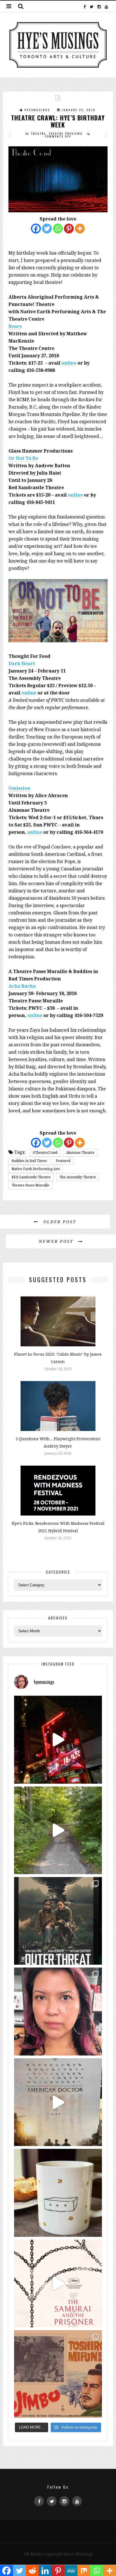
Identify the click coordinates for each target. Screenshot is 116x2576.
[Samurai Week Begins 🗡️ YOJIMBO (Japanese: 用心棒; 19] (58, 2374)
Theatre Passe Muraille (30, 1185)
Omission (19, 788)
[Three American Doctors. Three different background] (58, 2102)
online (69, 363)
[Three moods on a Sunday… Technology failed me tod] (58, 2011)
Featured (63, 1161)
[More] (80, 229)
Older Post (59, 1222)
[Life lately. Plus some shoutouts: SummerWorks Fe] (58, 1830)
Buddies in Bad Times (29, 1161)
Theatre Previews (66, 134)
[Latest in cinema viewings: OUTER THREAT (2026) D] (58, 1921)
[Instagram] (99, 6)
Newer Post (57, 1241)
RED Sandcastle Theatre (31, 1177)
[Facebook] (85, 6)
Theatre (38, 134)
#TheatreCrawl (45, 1153)
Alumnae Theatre (80, 1153)
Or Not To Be (23, 458)
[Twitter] (92, 6)
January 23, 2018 (79, 110)
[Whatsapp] (58, 229)
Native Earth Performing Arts (36, 1169)
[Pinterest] (69, 229)
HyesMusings (37, 110)
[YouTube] (106, 6)
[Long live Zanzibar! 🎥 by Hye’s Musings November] (58, 1740)
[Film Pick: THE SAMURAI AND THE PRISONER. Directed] (58, 2283)
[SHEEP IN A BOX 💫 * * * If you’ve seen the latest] (58, 2193)
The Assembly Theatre (78, 1177)
